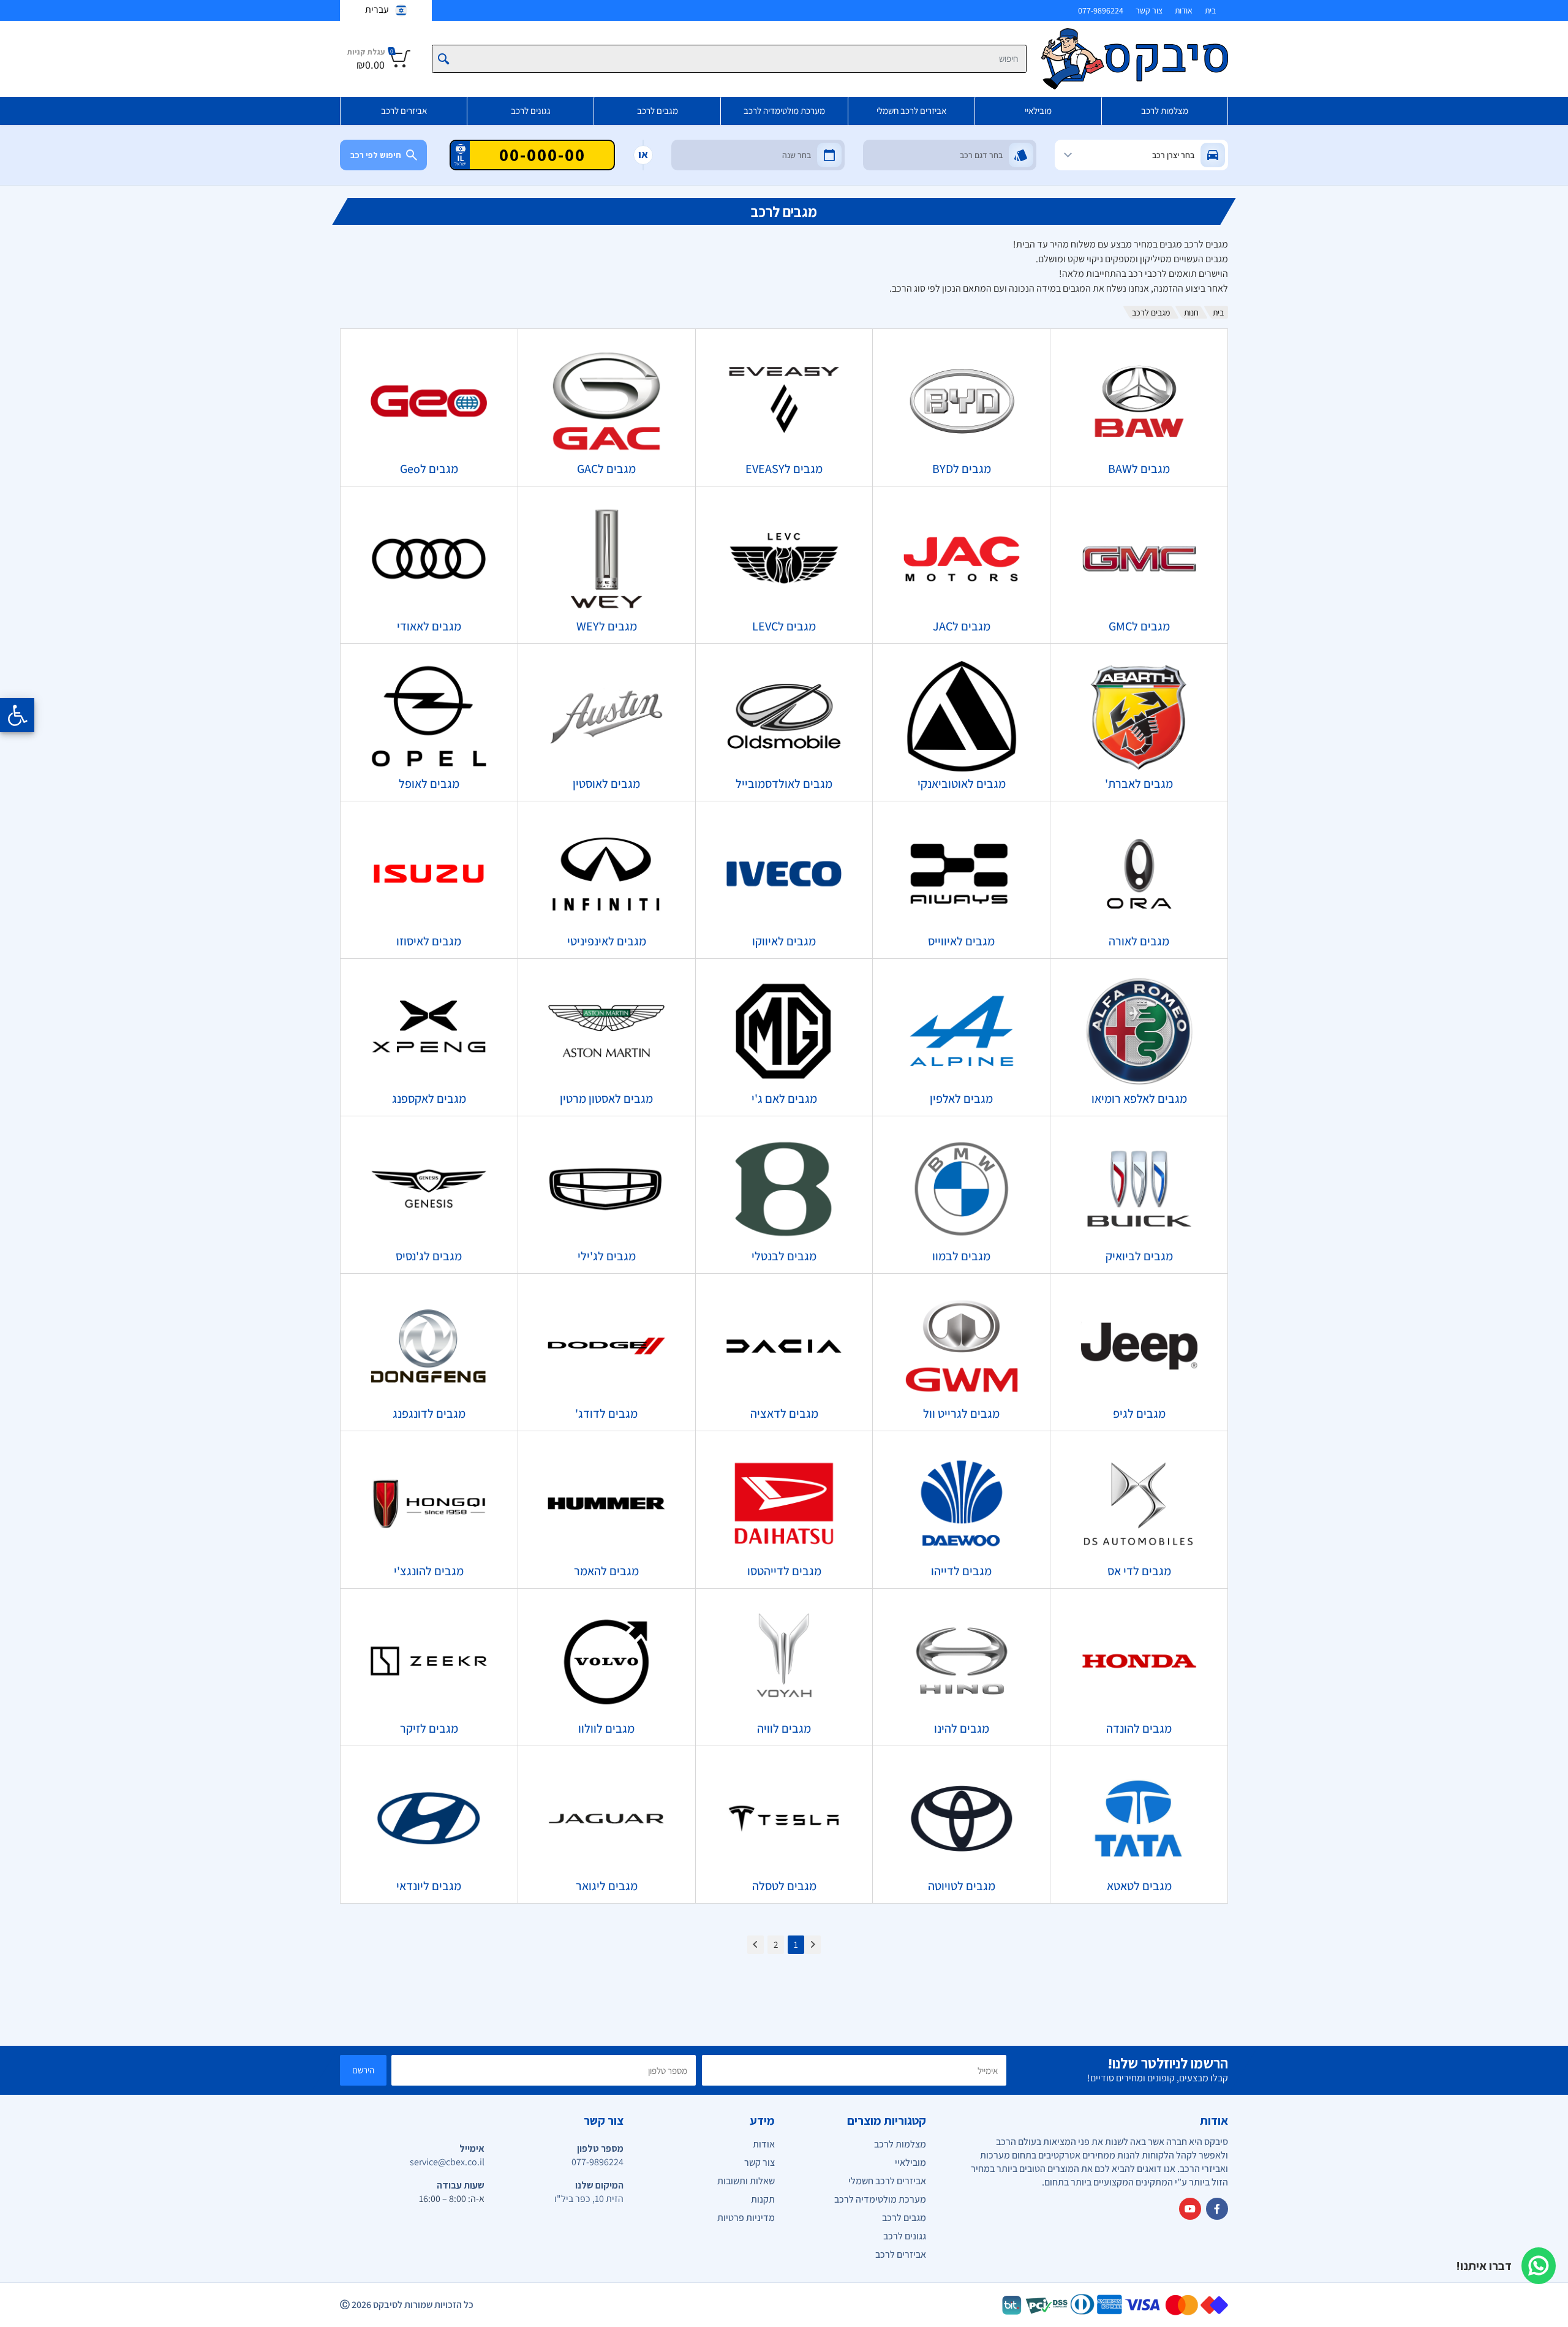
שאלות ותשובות (746, 2181)
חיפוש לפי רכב (376, 155)
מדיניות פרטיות (746, 2218)
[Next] (756, 1945)
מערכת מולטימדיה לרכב (784, 111)
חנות (1191, 312)
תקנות (763, 2199)
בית (1210, 10)
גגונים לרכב (531, 111)
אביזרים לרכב (404, 111)
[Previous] (812, 1945)
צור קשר (1149, 10)
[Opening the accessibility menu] (17, 715)
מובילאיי (1038, 111)
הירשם (363, 2070)
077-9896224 (1101, 10)
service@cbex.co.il (447, 2162)
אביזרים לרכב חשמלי (911, 111)
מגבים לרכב (658, 111)
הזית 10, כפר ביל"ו (589, 2199)
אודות (1184, 10)
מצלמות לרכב (1165, 111)
